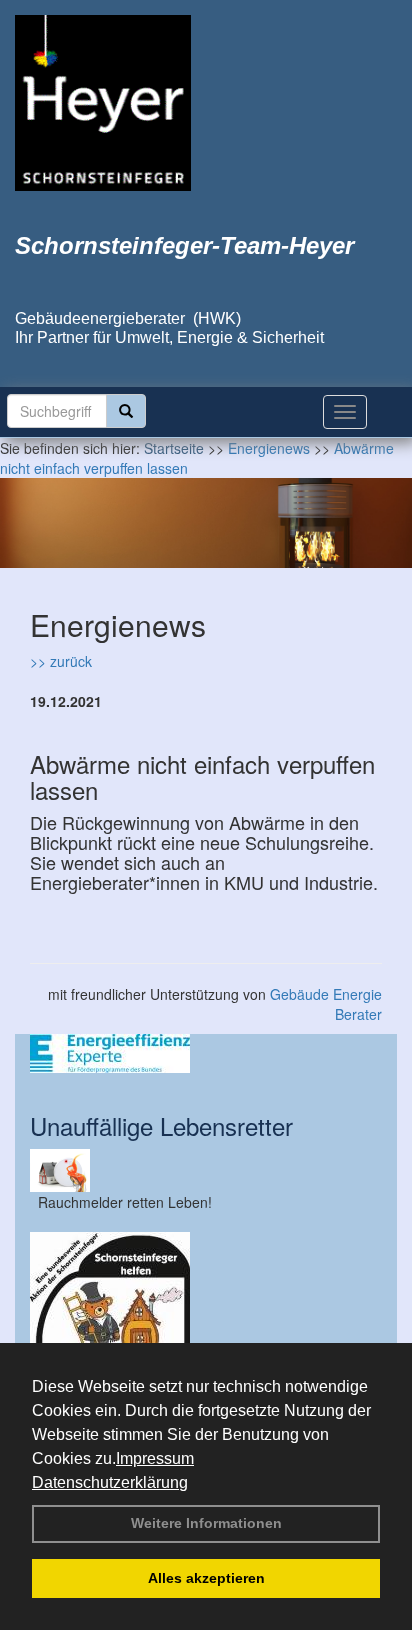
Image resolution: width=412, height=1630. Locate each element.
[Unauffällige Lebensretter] (206, 1170)
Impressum (155, 1458)
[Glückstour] (206, 1312)
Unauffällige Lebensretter (161, 1125)
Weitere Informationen (206, 1523)
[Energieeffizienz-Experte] (206, 1053)
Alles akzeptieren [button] (206, 1578)
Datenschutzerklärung (110, 1482)
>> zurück (61, 661)
